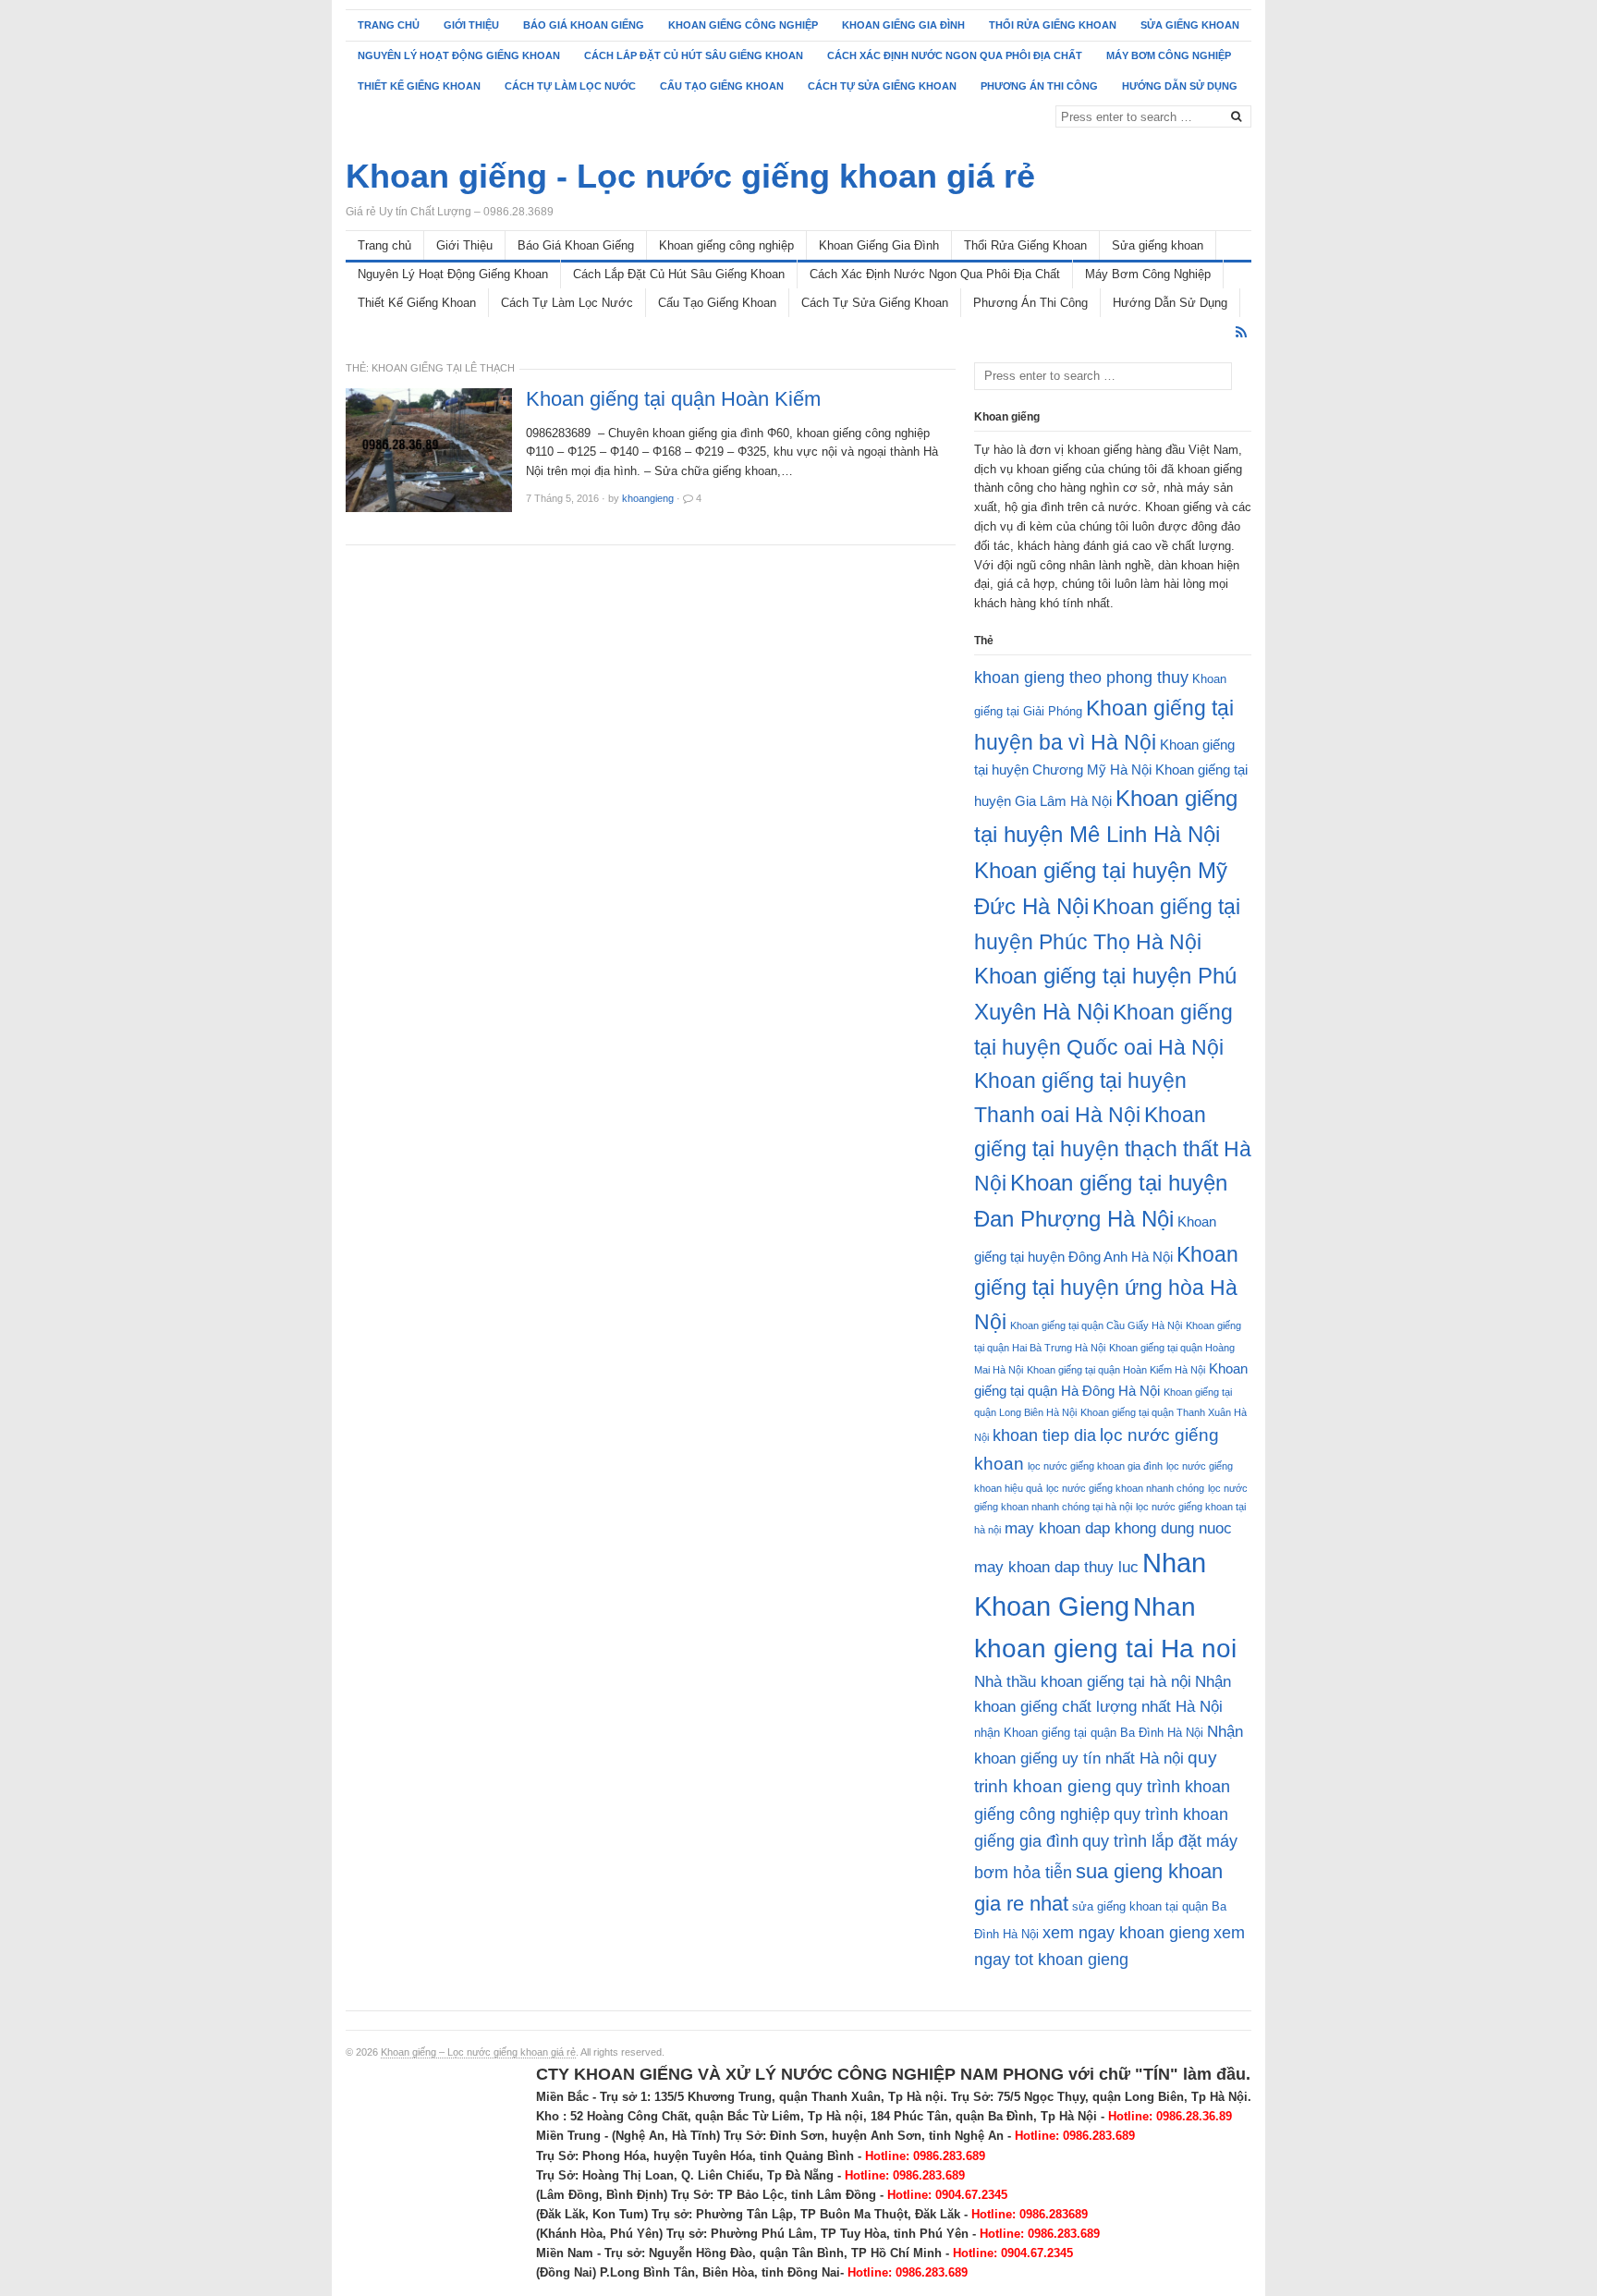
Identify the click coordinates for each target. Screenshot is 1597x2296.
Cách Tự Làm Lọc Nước (570, 86)
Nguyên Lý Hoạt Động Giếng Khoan (459, 55)
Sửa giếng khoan (1190, 25)
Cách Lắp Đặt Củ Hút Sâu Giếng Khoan (694, 55)
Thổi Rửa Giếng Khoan (1053, 25)
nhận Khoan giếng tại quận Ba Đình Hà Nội (1089, 1733)
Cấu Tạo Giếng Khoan (722, 86)
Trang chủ (389, 25)
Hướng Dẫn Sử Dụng (1180, 86)
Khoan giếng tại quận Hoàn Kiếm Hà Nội (1116, 1370)
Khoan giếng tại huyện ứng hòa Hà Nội (1106, 1288)
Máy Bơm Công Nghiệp (1169, 55)
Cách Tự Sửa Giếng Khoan (882, 86)
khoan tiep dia (1044, 1435)
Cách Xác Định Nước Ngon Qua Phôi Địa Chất (955, 55)
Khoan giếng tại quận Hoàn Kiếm (673, 399)
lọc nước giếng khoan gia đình (1095, 1466)
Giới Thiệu (471, 25)
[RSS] (1241, 332)
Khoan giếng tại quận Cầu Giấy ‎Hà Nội (1096, 1325)
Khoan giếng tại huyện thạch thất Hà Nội (1113, 1149)
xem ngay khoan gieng (1126, 1933)
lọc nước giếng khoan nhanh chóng (1125, 1488)
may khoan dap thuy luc (1056, 1567)
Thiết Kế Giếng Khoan (419, 86)
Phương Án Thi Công (1039, 86)
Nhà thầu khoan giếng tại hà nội (1083, 1682)
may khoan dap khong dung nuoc (1118, 1528)
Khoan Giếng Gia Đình (903, 25)
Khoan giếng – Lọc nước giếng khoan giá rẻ (478, 2052)
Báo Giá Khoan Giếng (584, 25)
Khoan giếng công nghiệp (743, 25)
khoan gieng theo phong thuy (1081, 678)
